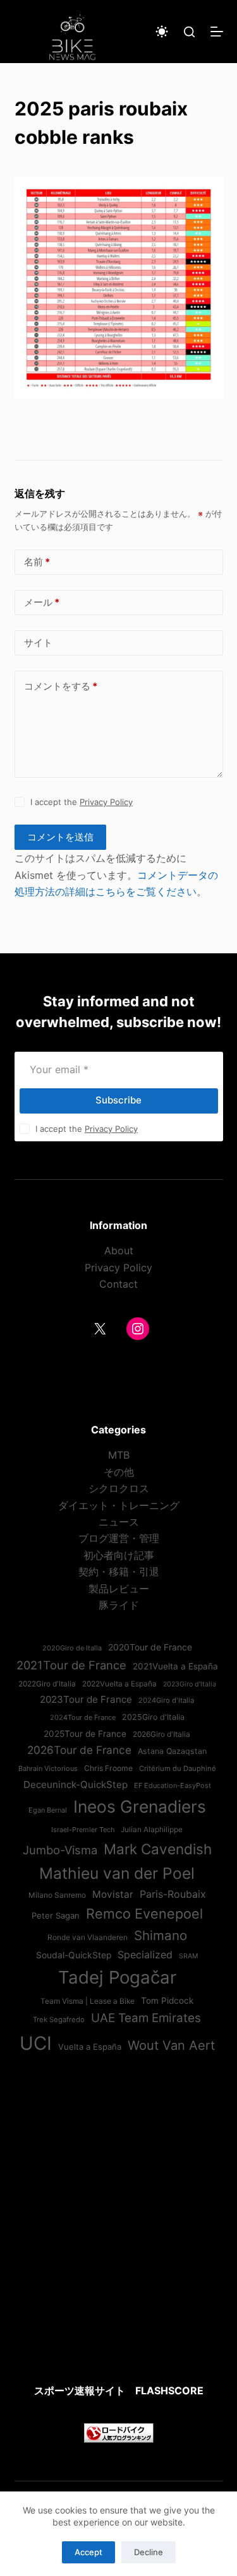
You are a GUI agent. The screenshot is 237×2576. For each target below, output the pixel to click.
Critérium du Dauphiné (178, 1768)
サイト (38, 643)
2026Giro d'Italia (161, 1734)
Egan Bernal (48, 1810)
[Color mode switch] (162, 32)
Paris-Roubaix (173, 1894)
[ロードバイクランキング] (119, 2432)
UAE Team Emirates (146, 2018)
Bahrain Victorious (48, 1768)
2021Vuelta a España (175, 1666)
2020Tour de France (150, 1647)
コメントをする (61, 686)
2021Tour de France (71, 1665)
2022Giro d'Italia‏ (47, 1684)
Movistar (113, 1894)
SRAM (188, 1956)
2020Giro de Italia (72, 1648)
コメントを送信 (60, 837)
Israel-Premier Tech (83, 1830)
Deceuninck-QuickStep (76, 1785)
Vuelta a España (90, 2047)
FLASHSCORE (169, 2391)
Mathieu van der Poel (117, 1873)
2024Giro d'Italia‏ (166, 1700)
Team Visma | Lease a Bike (88, 2001)
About (119, 1250)
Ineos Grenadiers (140, 1806)
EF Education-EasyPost (173, 1785)
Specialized (145, 1955)
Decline (149, 2552)
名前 (37, 562)
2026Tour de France (79, 1750)
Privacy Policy (106, 802)
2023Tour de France (86, 1699)
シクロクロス (119, 1488)
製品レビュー (119, 1589)
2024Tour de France (83, 1717)
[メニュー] (217, 32)
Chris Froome (108, 1768)
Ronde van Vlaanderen (88, 1938)
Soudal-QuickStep (74, 1955)
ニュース (119, 1522)
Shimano (161, 1935)
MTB (119, 1455)
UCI (36, 2043)
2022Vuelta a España (119, 1684)
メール (42, 602)
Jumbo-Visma (60, 1850)
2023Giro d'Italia (190, 1684)
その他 (119, 1472)
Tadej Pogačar (117, 1977)
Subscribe (118, 1100)
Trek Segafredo (59, 2020)
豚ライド (119, 1605)
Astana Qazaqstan (172, 1751)
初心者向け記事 (119, 1555)
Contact (118, 1284)
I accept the (82, 802)
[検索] (189, 32)
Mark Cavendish (158, 1849)
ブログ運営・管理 (119, 1538)
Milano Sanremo (57, 1895)
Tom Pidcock (167, 2001)
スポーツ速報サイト (80, 2391)
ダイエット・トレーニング (119, 1505)
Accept (88, 2552)
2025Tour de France (85, 1734)
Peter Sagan (56, 1915)
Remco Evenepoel (144, 1914)
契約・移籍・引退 (119, 1572)
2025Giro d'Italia (153, 1717)
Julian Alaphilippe (152, 1830)
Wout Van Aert (171, 2045)
